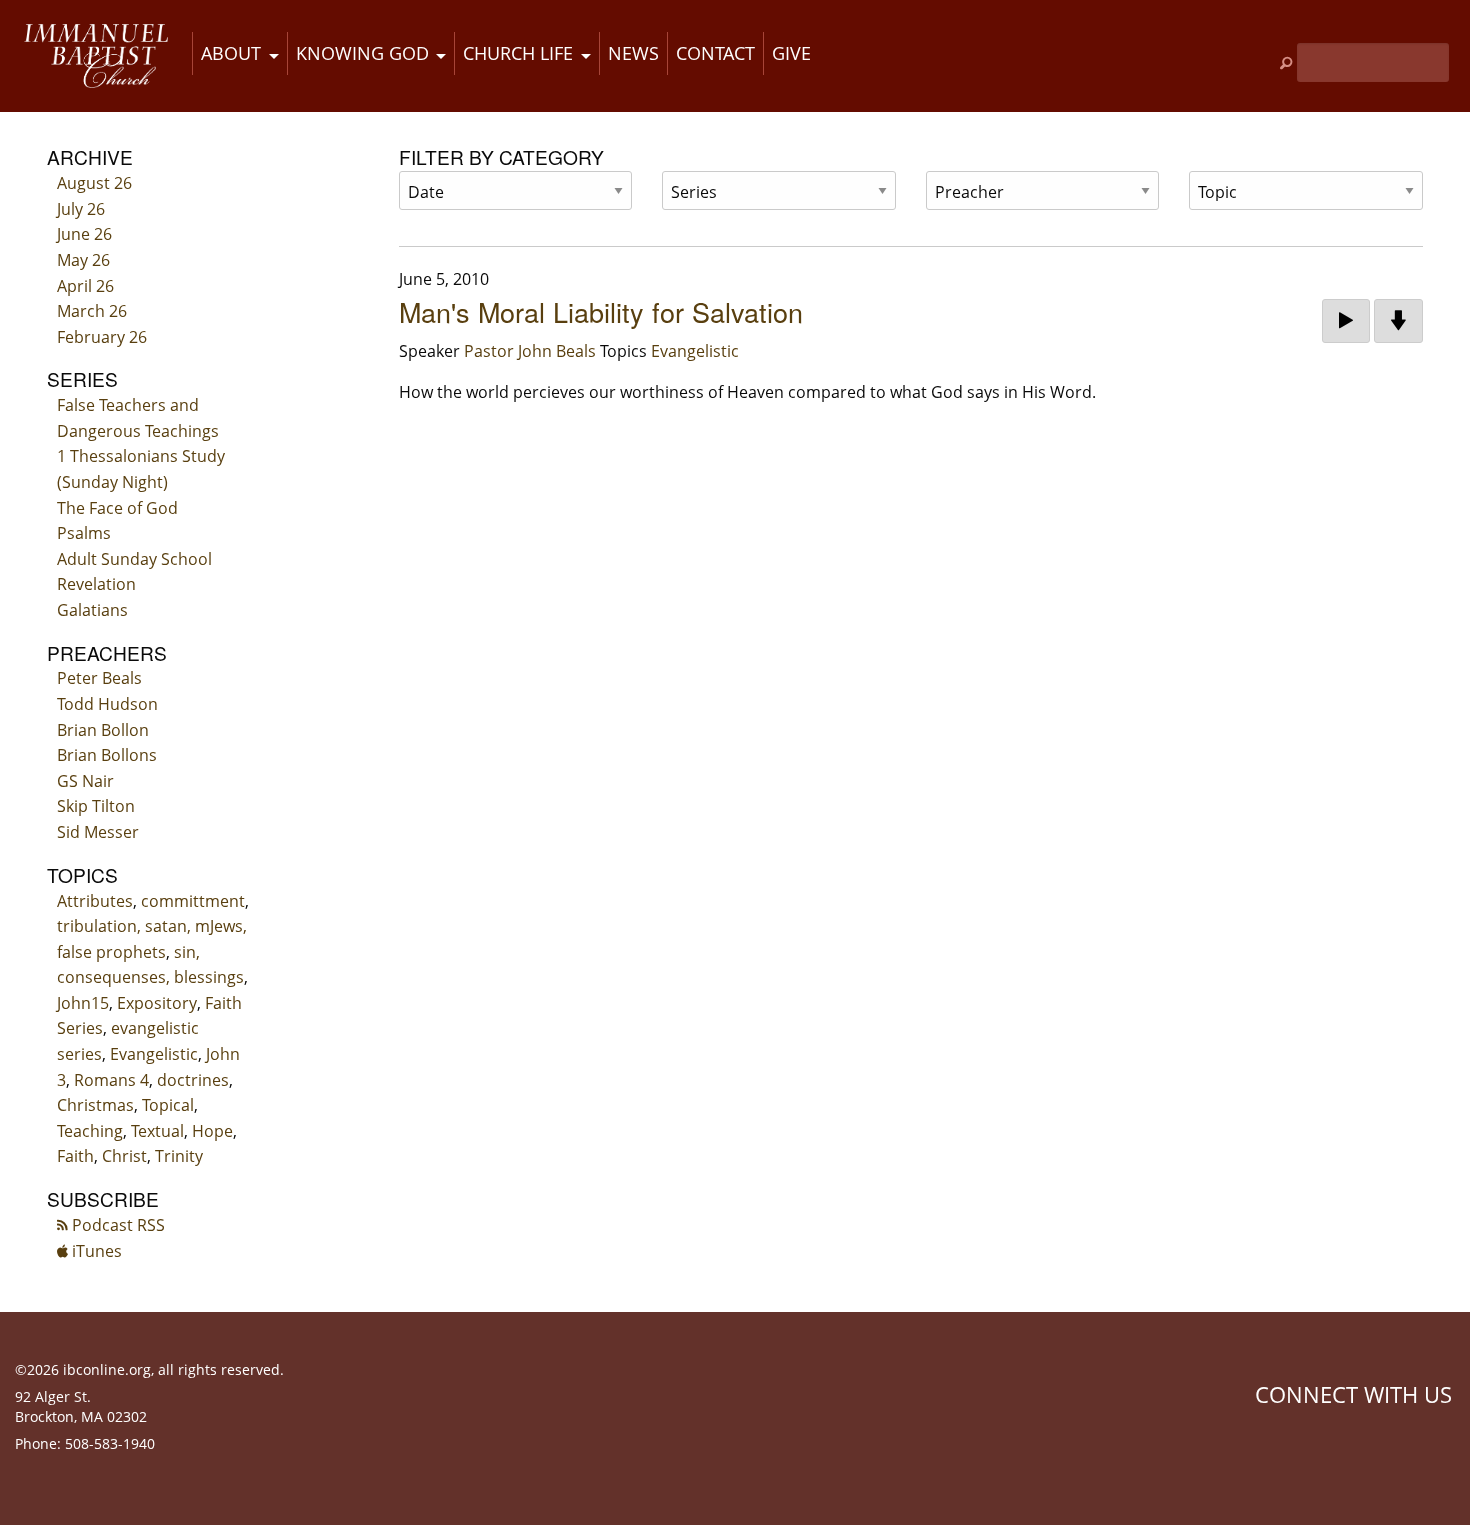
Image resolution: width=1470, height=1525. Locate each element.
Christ (124, 1156)
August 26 (94, 183)
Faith (75, 1156)
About (231, 53)
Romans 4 (111, 1080)
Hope (212, 1131)
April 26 (85, 286)
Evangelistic (154, 1054)
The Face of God (117, 508)
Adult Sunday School (134, 559)
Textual (157, 1131)
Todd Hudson (107, 704)
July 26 (81, 209)
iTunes (95, 1251)
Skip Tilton (96, 806)
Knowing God (362, 53)
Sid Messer (98, 832)
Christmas (95, 1105)
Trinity (179, 1156)
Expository (157, 1003)
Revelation (96, 584)
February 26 (102, 337)
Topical (168, 1105)
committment (193, 901)
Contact (715, 53)
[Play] (1346, 321)
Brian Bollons (107, 755)
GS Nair (85, 781)
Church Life (518, 53)
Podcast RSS (116, 1225)
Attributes (95, 901)
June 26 (84, 234)
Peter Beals (99, 678)
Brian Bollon (103, 730)
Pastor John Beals (530, 351)
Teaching (90, 1131)
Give (791, 53)
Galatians (92, 610)
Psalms (84, 533)
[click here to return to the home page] (96, 56)
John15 (83, 1003)
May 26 (83, 260)
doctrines (193, 1080)
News (633, 53)
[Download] (1398, 321)
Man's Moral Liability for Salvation (601, 311)
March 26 (92, 311)
